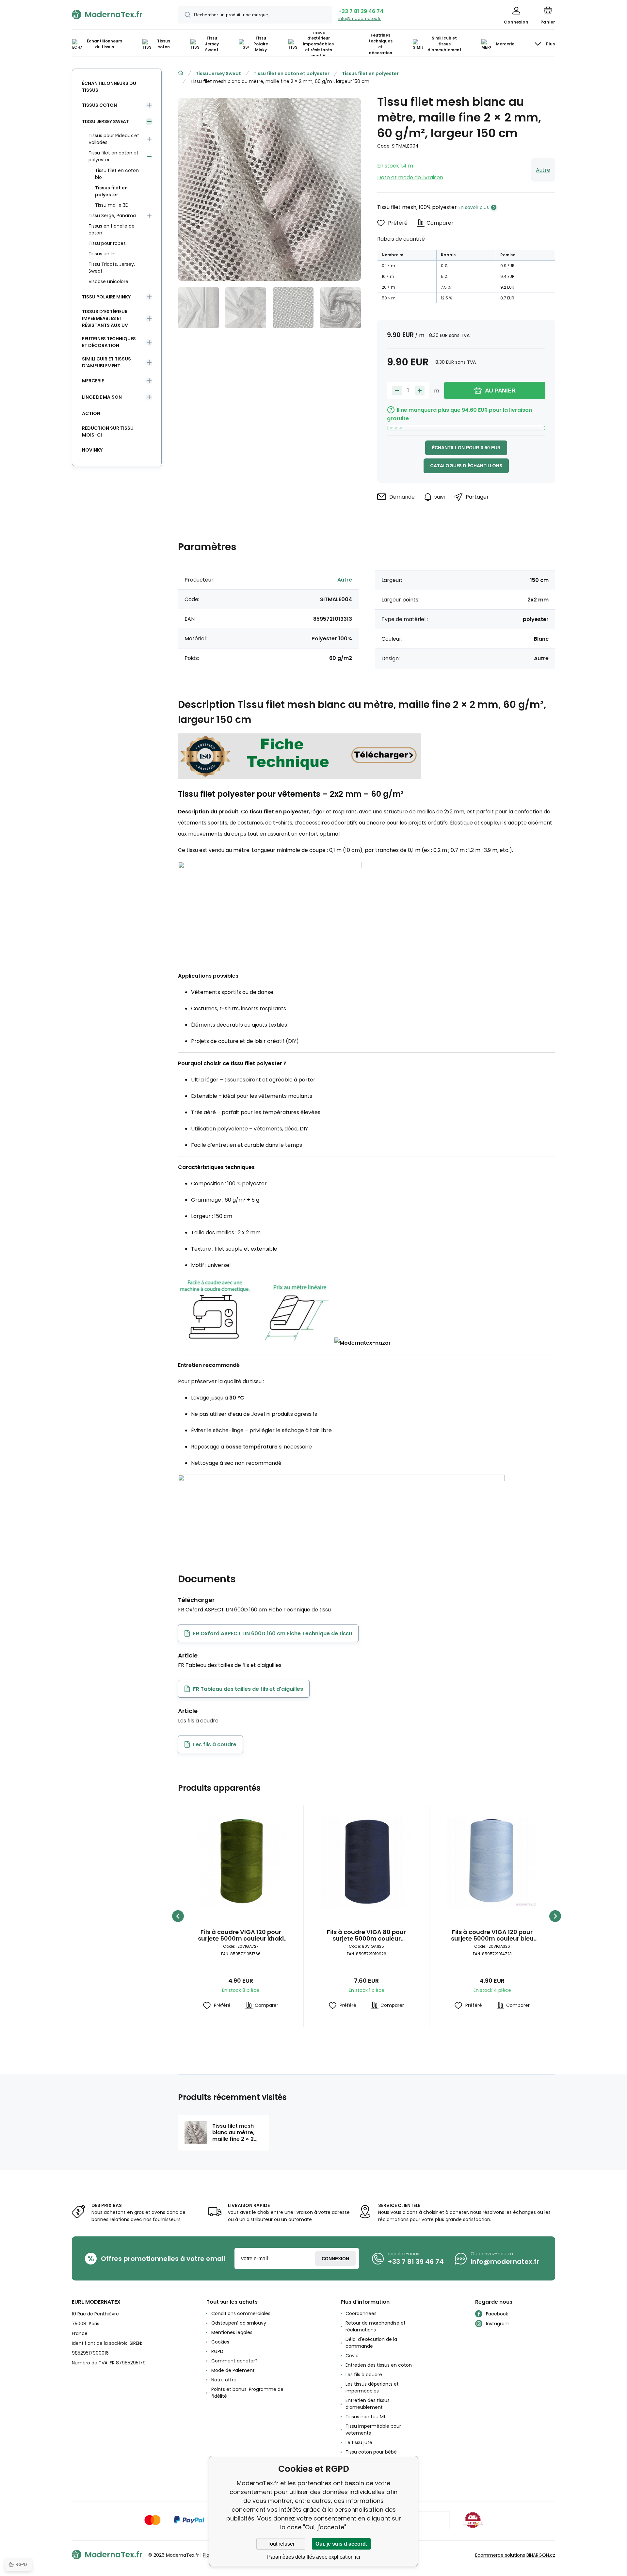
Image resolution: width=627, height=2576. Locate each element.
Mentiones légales (232, 2332)
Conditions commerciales (241, 2313)
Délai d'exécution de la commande (371, 2343)
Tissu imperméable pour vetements (373, 2430)
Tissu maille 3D (112, 205)
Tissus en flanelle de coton (112, 229)
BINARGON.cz (541, 2555)
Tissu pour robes (107, 243)
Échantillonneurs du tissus (109, 87)
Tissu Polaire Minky (106, 297)
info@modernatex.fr (360, 18)
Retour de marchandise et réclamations (376, 2326)
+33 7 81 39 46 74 (361, 11)
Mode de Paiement (233, 2370)
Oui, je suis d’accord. (341, 2544)
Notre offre (224, 2380)
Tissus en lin (102, 254)
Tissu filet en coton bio (117, 174)
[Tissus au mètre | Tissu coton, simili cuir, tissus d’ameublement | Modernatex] (181, 73)
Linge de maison (102, 397)
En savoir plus (474, 207)
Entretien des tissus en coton (379, 2365)
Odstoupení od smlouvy (239, 2323)
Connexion (335, 2259)
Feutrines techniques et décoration (109, 342)
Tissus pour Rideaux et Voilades (114, 139)
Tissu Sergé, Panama (112, 216)
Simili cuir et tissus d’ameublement (106, 362)
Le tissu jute (359, 2442)
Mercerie (93, 381)
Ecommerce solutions (500, 2555)
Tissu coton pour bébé (371, 2452)
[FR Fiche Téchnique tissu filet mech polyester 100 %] (300, 776)
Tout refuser (281, 2544)
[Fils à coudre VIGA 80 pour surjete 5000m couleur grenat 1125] (366, 1862)
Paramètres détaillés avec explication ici (314, 2557)
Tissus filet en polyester (370, 73)
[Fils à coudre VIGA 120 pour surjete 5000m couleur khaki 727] (241, 1862)
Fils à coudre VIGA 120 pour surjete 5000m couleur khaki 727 (241, 1935)
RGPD (217, 2351)
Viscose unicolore (108, 281)
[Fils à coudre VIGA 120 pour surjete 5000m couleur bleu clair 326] (492, 1862)
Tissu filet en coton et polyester (291, 73)
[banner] (117, 14)
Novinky (92, 450)
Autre (543, 170)
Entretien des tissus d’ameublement (368, 2404)
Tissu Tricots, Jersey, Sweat (112, 268)
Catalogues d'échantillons (466, 466)
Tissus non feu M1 (365, 2417)
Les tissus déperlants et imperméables (372, 2387)
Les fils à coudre (364, 2375)
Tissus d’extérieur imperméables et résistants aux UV (105, 318)
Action (91, 413)
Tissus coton (99, 105)
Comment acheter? (234, 2361)
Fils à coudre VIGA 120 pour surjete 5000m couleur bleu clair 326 (492, 1935)
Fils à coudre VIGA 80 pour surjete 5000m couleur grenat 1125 (366, 1935)
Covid (352, 2356)
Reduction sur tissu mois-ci (108, 432)
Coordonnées (361, 2313)
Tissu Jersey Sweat (218, 73)
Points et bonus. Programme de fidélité (247, 2393)
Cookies (220, 2342)
